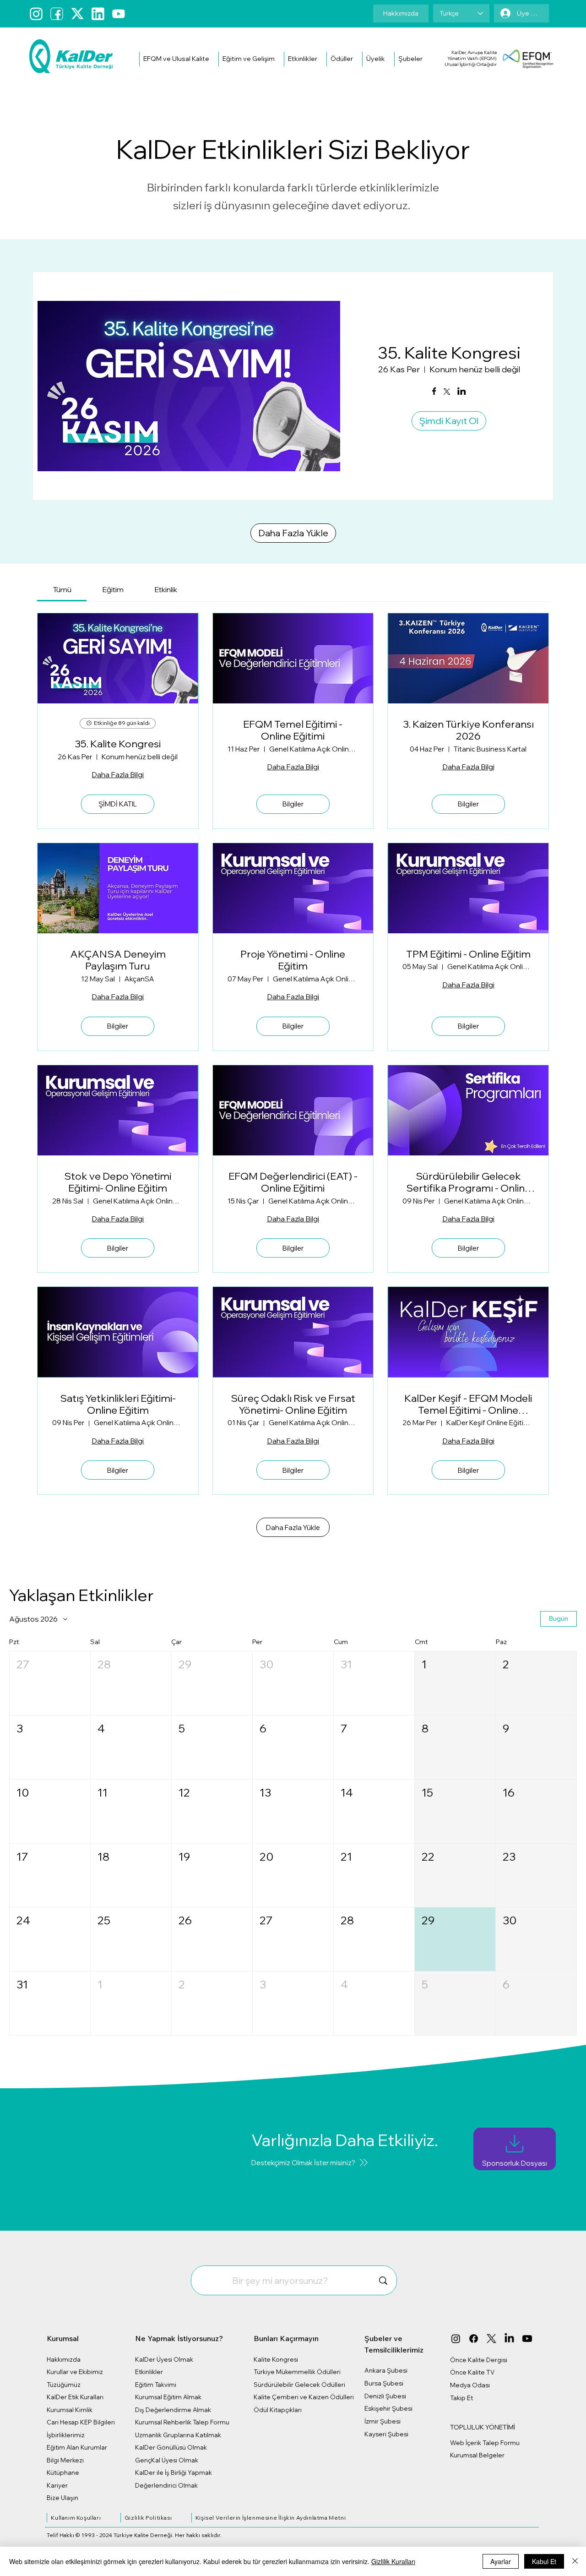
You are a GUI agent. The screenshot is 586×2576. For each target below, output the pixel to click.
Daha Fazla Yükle (293, 533)
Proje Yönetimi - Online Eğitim (293, 960)
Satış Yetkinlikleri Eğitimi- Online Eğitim (118, 1404)
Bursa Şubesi (384, 2383)
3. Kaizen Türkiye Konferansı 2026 (468, 730)
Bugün (559, 1618)
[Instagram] (36, 14)
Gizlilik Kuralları (393, 2561)
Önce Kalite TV (472, 2372)
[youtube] (119, 14)
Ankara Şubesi (386, 2370)
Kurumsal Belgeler (477, 2455)
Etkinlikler (149, 2372)
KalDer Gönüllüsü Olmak (171, 2447)
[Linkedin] (98, 14)
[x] (77, 14)
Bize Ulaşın (62, 2498)
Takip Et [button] (461, 2398)
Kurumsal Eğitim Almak (168, 2397)
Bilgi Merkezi (65, 2460)
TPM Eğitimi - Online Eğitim (468, 954)
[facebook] (57, 14)
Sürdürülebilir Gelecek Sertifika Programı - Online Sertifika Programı (468, 1182)
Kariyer (57, 2485)
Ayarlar (501, 2561)
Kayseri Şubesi (386, 2434)
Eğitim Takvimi (156, 2385)
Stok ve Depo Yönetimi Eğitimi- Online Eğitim (118, 1182)
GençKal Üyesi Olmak (167, 2460)
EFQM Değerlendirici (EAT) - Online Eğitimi (293, 1182)
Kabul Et (544, 2561)
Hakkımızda (64, 2359)
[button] (176, 59)
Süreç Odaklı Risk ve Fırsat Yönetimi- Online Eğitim (293, 1404)
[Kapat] (575, 2561)
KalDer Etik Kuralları (75, 2397)
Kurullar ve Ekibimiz (75, 2372)
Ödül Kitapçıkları (278, 2410)
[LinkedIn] (509, 2339)
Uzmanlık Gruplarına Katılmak (178, 2435)
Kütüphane (63, 2473)
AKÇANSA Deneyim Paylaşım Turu (118, 960)
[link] (62, 589)
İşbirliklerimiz (66, 2435)
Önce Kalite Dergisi (479, 2360)
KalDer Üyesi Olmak (164, 2359)
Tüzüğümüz (64, 2385)
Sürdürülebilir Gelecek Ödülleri (299, 2385)
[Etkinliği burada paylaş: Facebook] (434, 392)
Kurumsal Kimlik (70, 2410)
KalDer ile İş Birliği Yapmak (174, 2473)
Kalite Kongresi (276, 2359)
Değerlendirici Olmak (166, 2485)
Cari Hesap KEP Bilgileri (81, 2422)
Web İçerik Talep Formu (485, 2443)
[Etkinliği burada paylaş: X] (447, 392)
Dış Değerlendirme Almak (173, 2410)
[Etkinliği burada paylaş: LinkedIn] (462, 392)
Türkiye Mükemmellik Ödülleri (297, 2372)
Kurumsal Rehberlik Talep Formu (182, 2422)
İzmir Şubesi (383, 2421)
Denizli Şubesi (385, 2396)
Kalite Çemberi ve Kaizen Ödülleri (304, 2397)
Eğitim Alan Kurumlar (77, 2447)
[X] (491, 2339)
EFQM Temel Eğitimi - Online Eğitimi (293, 730)
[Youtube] (527, 2339)
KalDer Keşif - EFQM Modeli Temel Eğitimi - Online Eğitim (468, 1404)
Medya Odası (470, 2385)
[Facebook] (474, 2339)
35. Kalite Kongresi (449, 352)
